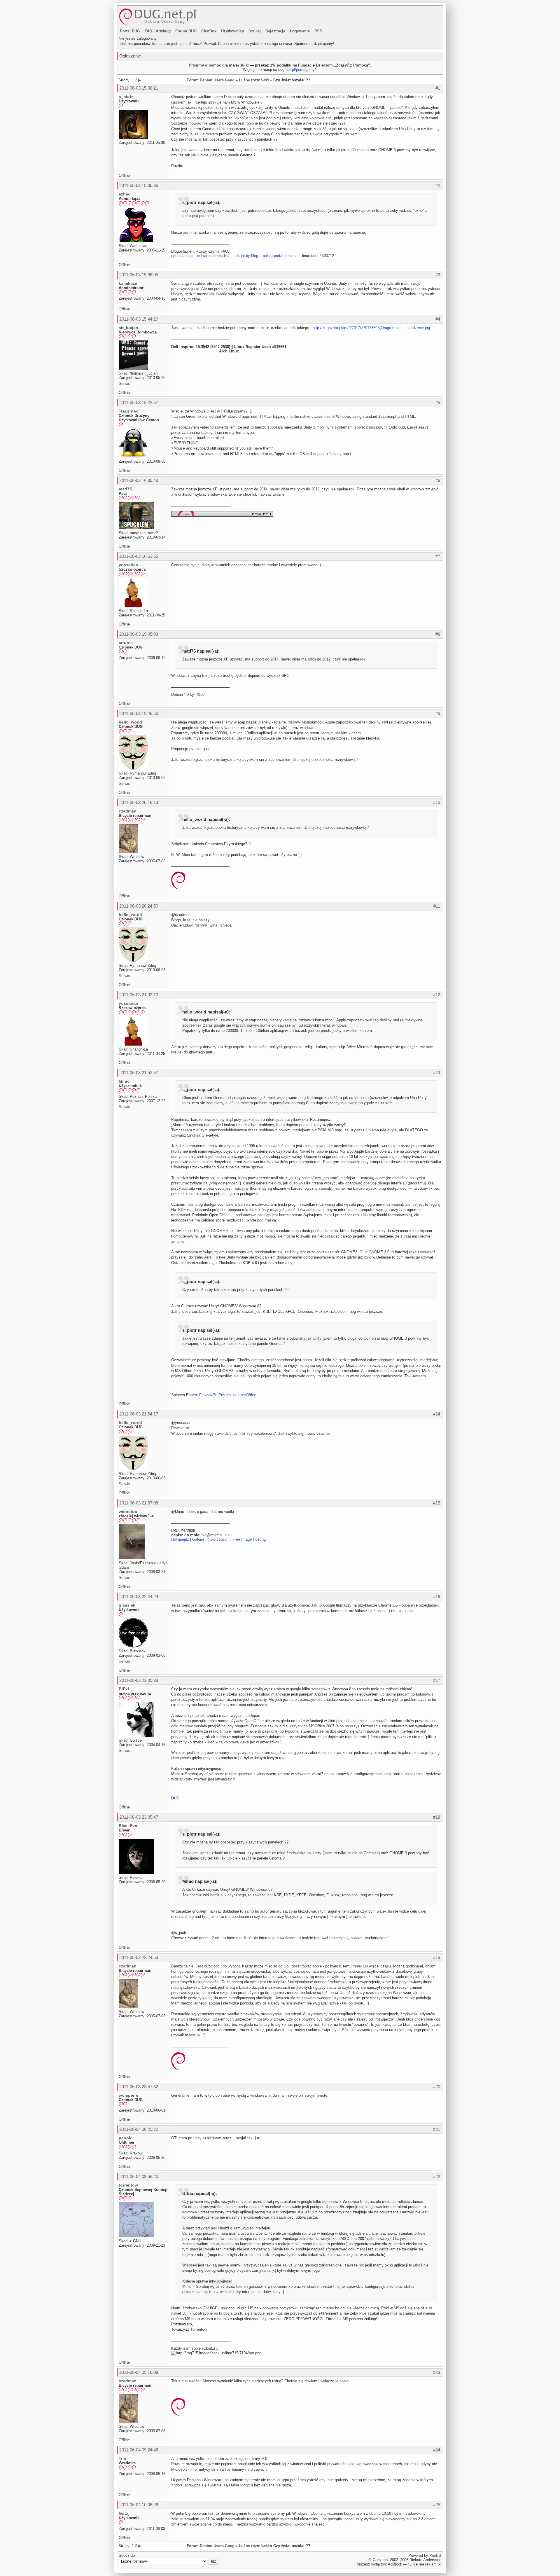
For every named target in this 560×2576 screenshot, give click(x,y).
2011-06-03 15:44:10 (139, 319)
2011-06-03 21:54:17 (139, 1414)
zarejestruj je (175, 44)
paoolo (126, 2138)
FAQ (148, 31)
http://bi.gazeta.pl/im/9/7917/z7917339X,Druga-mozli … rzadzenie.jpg (371, 328)
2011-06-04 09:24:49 (139, 2450)
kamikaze (128, 283)
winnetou (128, 1511)
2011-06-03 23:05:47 (139, 1817)
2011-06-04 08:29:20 (139, 2129)
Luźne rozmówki (254, 80)
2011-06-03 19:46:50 (139, 713)
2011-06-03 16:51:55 (139, 556)
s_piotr (126, 97)
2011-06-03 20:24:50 (139, 906)
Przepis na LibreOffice (237, 1395)
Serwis (124, 383)
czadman (128, 811)
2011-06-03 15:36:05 (139, 275)
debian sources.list (213, 256)
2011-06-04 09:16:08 (139, 2372)
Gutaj (124, 2513)
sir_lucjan (128, 328)
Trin (123, 2458)
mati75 (125, 489)
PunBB (435, 2555)
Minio (124, 1081)
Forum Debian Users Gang (211, 80)
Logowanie (300, 31)
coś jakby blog (246, 256)
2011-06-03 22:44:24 (139, 1597)
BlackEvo (128, 1826)
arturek (126, 643)
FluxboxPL (208, 1395)
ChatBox (209, 31)
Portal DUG (130, 31)
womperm (128, 2095)
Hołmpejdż (180, 1539)
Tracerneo (129, 411)
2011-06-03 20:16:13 (139, 802)
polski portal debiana (280, 256)
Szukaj (255, 31)
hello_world (130, 722)
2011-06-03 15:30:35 (139, 185)
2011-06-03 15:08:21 (139, 88)
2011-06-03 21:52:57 (139, 1073)
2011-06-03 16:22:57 (139, 402)
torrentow (128, 2185)
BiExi (124, 1689)
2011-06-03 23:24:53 (139, 1957)
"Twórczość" (218, 1539)
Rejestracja (275, 31)
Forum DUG (186, 31)
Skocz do (127, 2555)
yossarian (128, 565)
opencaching (182, 256)
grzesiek (127, 1605)
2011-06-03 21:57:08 (139, 1503)
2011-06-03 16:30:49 (139, 480)
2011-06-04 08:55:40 (139, 2176)
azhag (125, 194)
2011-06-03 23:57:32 (139, 2087)
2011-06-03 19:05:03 (139, 634)
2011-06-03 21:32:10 (139, 995)
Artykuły (163, 31)
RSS (318, 31)
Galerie (198, 1539)
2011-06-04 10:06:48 (139, 2505)
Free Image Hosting (249, 1539)
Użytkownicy (232, 31)
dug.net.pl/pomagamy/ (297, 70)
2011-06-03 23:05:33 (139, 1680)
